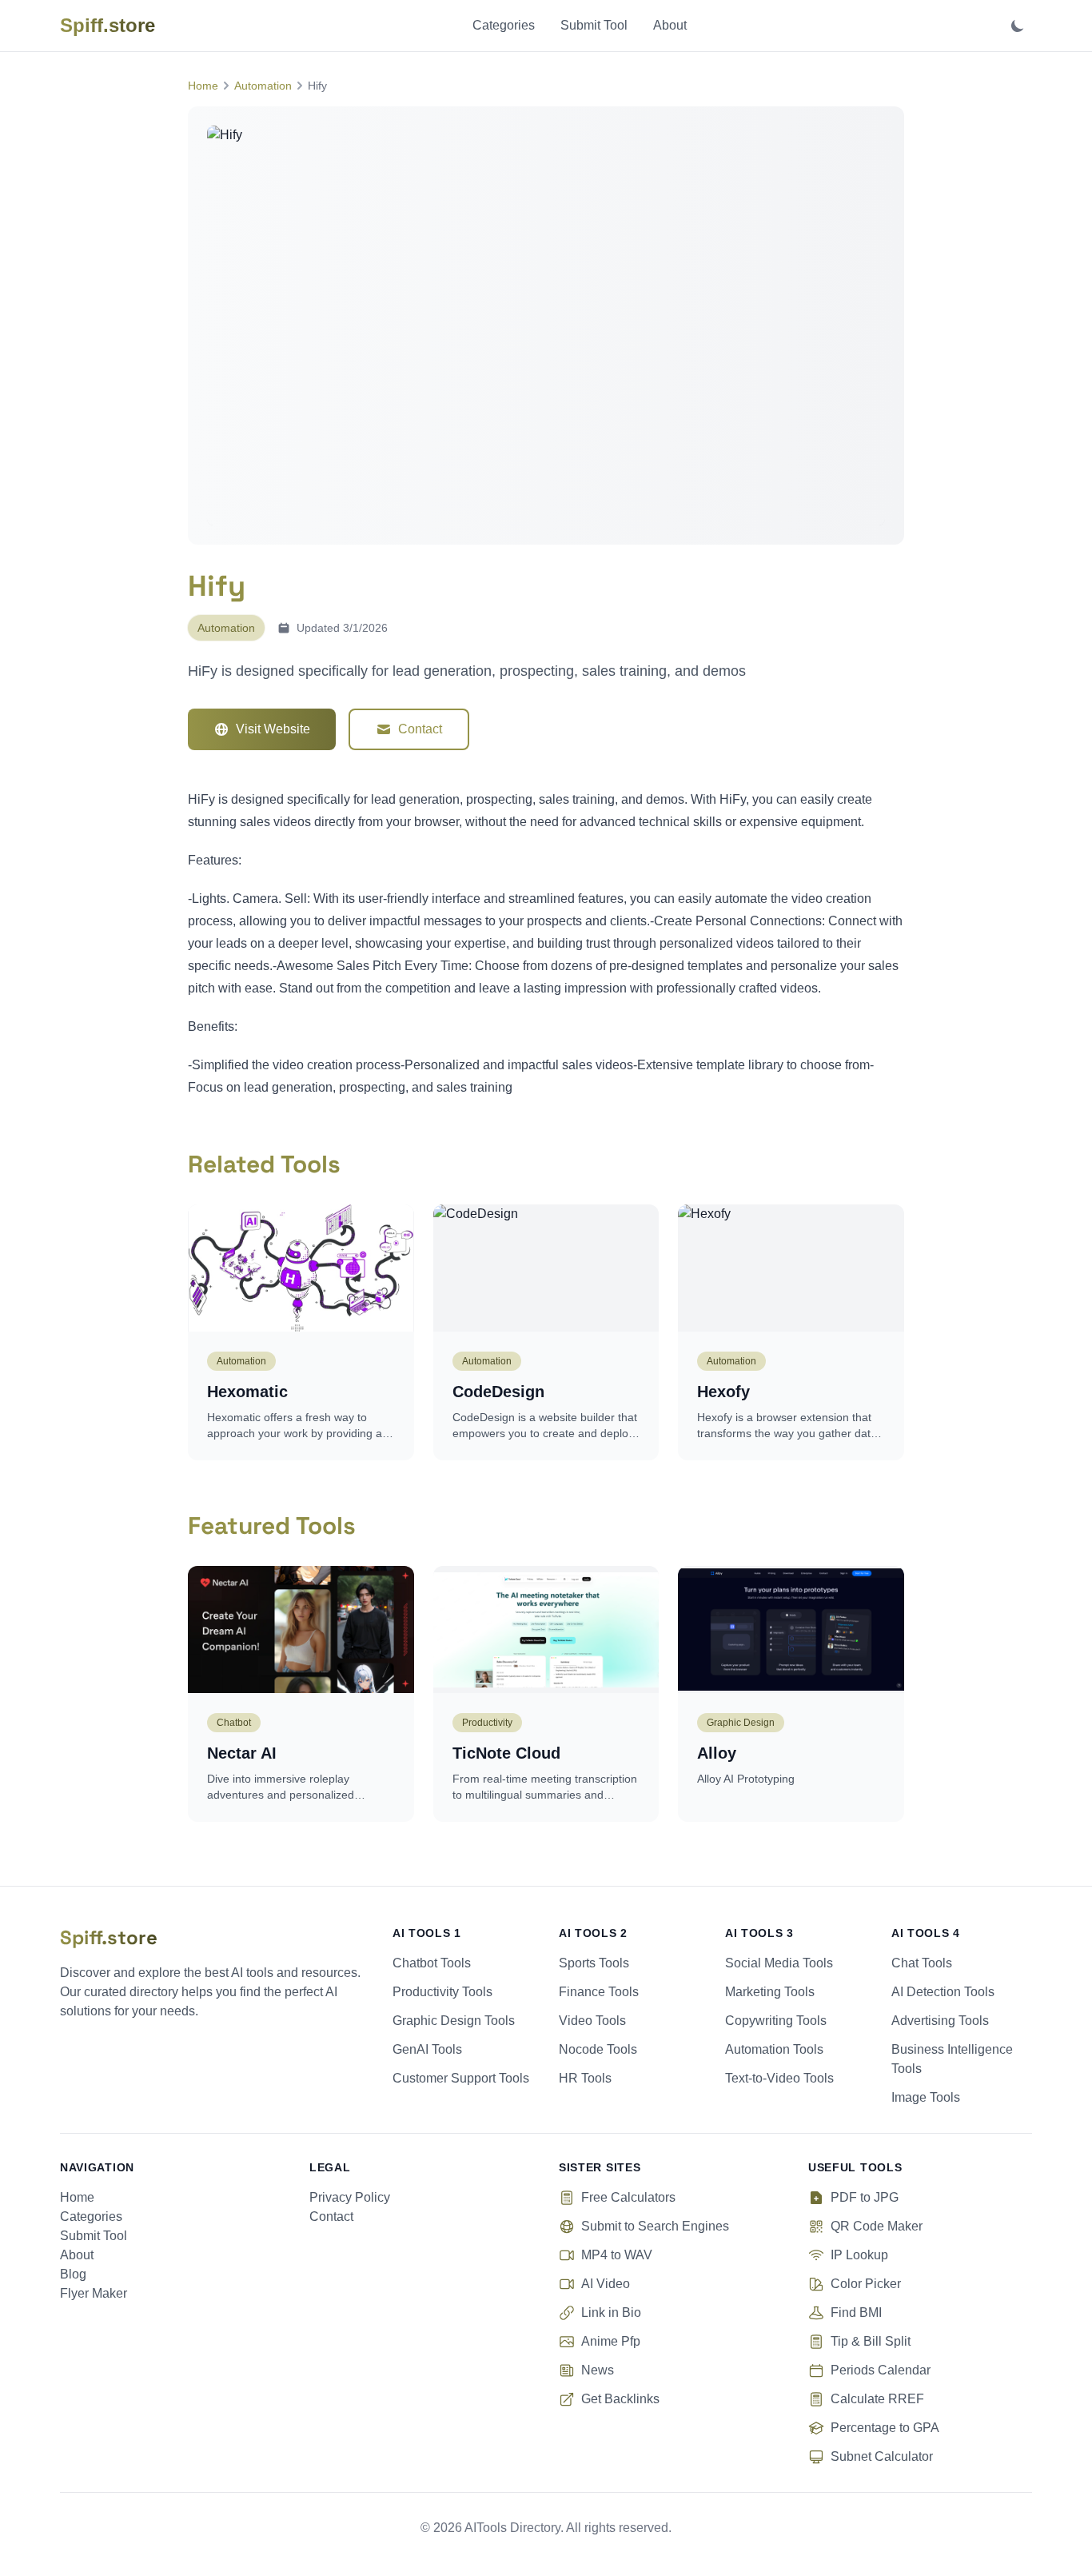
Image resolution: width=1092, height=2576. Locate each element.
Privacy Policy (350, 2197)
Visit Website (273, 729)
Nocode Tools (598, 2049)
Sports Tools (594, 1963)
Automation (263, 86)
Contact (420, 729)
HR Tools (585, 2078)
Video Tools (592, 2021)
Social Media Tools (779, 1963)
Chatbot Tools (432, 1963)
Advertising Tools (940, 2021)
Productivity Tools (442, 1992)
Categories (504, 25)
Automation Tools (774, 2049)
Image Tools (926, 2097)
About (670, 25)
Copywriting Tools (776, 2021)
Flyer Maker (94, 2293)
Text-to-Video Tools (779, 2078)
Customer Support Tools (461, 2078)
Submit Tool (594, 25)
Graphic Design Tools (454, 2021)
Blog (73, 2274)
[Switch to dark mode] (1018, 26)
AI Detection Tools (943, 1992)
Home (203, 86)
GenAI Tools (427, 2049)
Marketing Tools (770, 1992)
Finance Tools (599, 1992)
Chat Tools (922, 1963)
